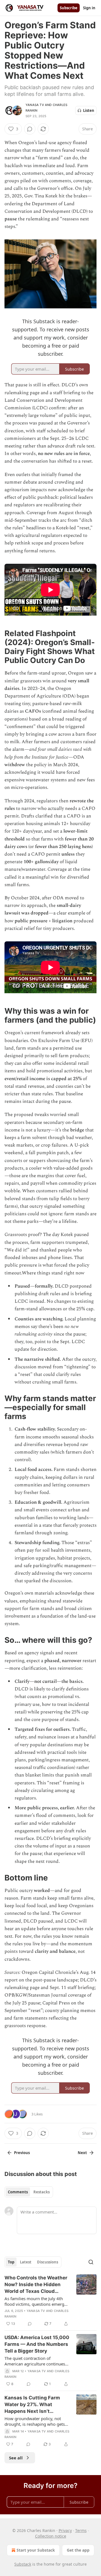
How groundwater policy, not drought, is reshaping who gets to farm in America (35, 2421)
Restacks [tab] (42, 2192)
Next (82, 2153)
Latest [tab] (26, 2262)
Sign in (89, 8)
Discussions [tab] (48, 2262)
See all (16, 2458)
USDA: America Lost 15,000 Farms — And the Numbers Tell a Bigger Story (37, 2344)
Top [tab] (11, 2262)
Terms (81, 2530)
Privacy (65, 2530)
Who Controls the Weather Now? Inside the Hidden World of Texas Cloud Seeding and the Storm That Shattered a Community (36, 2285)
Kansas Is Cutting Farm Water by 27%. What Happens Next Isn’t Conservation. (32, 2405)
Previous (22, 2153)
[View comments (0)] (30, 129)
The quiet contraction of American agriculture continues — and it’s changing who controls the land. (37, 2361)
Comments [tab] (18, 2192)
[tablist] (29, 2192)
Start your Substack (36, 2550)
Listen (89, 110)
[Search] (91, 2262)
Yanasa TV (35, 105)
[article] (50, 2301)
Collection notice (51, 2536)
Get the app (78, 2550)
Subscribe (69, 8)
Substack (23, 2564)
